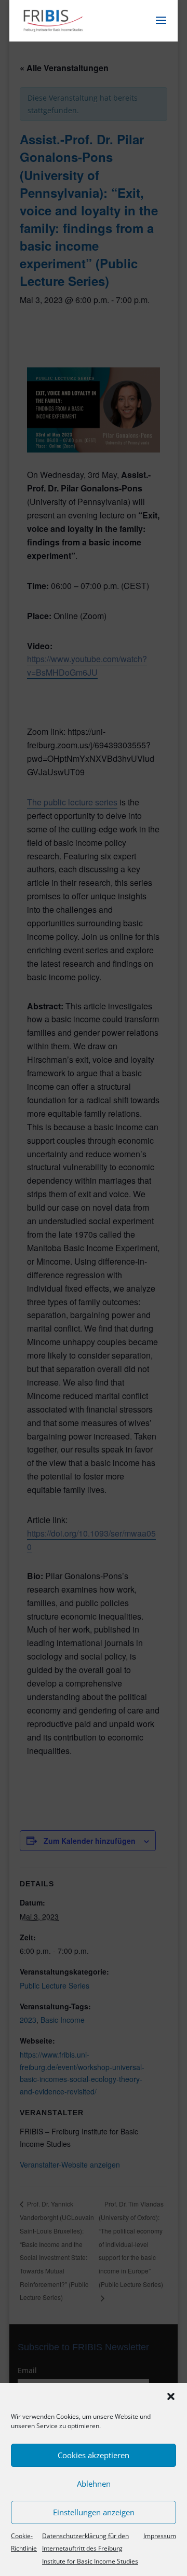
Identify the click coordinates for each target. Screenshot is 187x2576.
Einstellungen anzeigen (94, 2512)
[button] (171, 2396)
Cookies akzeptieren (94, 2455)
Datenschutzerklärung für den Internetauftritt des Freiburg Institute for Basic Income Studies (90, 2549)
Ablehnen (94, 2484)
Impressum (160, 2536)
